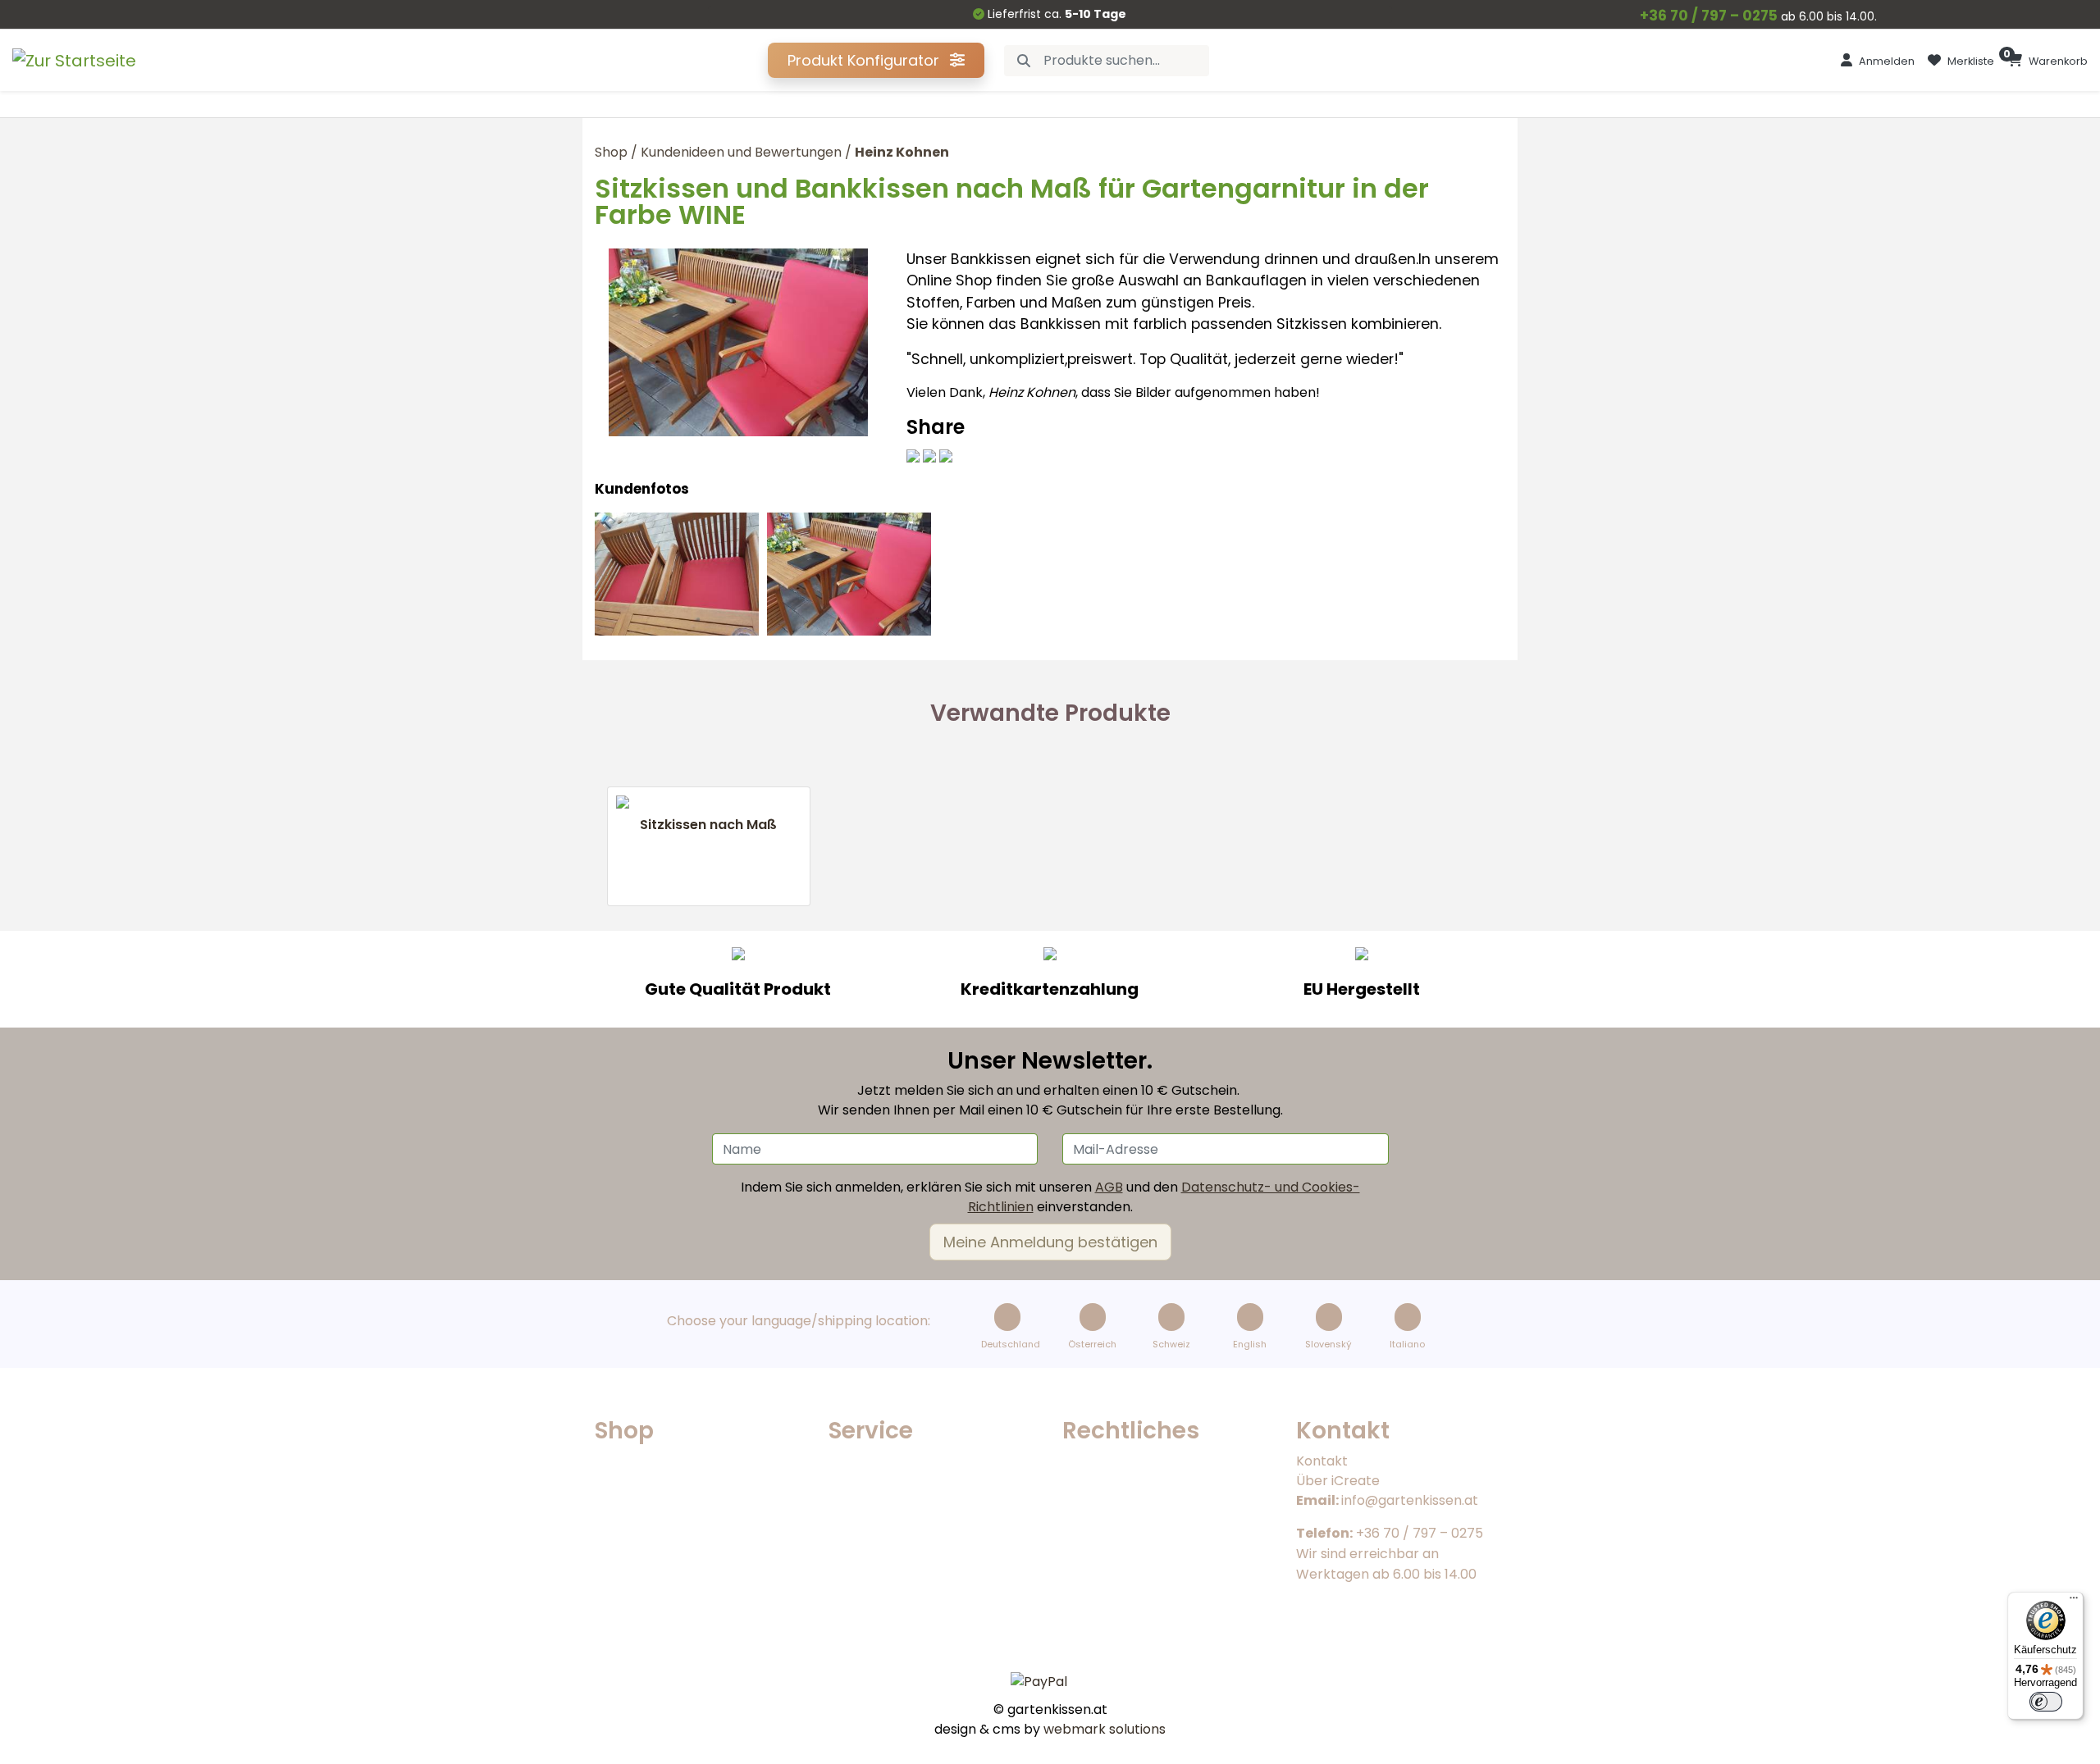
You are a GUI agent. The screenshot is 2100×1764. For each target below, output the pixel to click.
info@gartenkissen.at (1410, 1500)
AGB (1109, 1187)
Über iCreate (1338, 1481)
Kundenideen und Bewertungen (741, 152)
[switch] (2046, 1702)
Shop (611, 152)
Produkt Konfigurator (865, 60)
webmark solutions (1103, 1729)
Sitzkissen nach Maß (708, 825)
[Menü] (2074, 1602)
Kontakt (1322, 1461)
